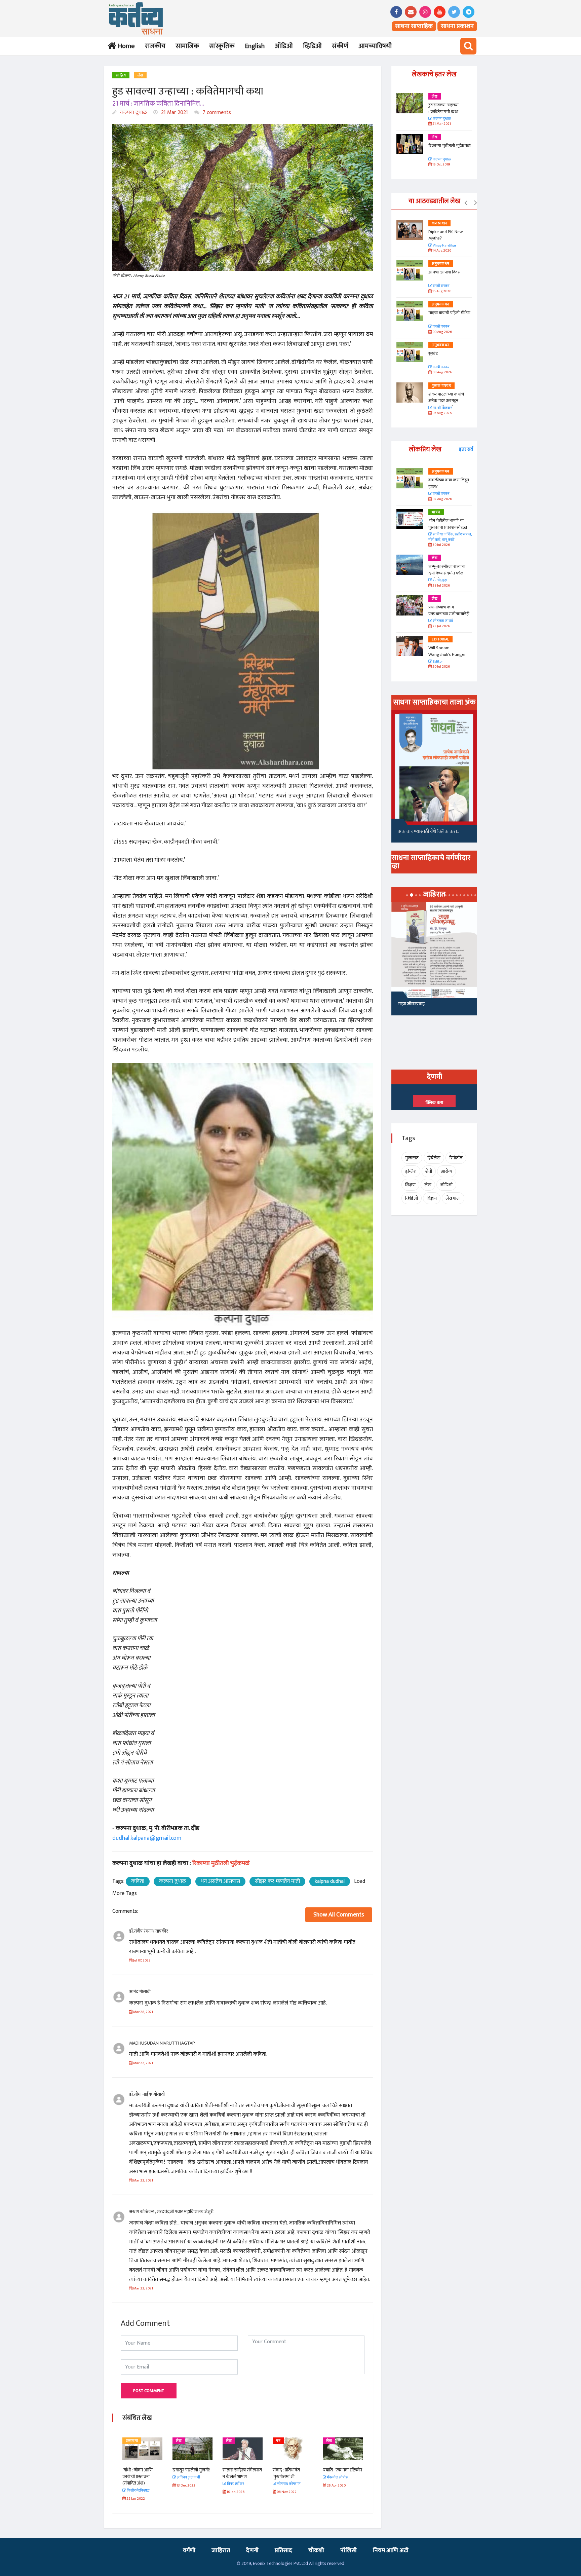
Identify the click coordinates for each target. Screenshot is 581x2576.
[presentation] (466, 203)
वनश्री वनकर (441, 286)
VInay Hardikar (444, 246)
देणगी (252, 2550)
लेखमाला (453, 1198)
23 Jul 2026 (441, 626)
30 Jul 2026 (441, 545)
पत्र (228, 2441)
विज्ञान (432, 1198)
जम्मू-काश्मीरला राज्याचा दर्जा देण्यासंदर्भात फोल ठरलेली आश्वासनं (447, 573)
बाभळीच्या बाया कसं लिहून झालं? (449, 483)
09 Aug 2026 (442, 332)
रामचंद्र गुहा (440, 580)
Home (125, 46)
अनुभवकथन (441, 264)
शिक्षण (410, 1185)
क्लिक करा (434, 1103)
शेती (429, 1171)
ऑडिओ (284, 46)
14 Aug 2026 (441, 251)
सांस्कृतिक (222, 46)
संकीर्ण (340, 46)
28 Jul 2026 (441, 586)
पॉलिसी (348, 2550)
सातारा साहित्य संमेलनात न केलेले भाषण (192, 2473)
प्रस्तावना (332, 2441)
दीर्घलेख (434, 1158)
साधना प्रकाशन (457, 26)
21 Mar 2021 (174, 113)
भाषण (436, 512)
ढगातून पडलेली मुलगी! (141, 2470)
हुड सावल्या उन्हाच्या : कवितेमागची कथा (443, 108)
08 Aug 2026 (442, 372)
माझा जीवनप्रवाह (411, 1004)
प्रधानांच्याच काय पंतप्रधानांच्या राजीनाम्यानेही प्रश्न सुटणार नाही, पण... (449, 614)
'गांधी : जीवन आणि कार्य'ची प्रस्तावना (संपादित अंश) (338, 2476)
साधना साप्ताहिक (414, 26)
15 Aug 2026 (441, 291)
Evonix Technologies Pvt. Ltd (280, 2563)
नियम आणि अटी (391, 2550)
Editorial (440, 639)
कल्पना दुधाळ (133, 113)
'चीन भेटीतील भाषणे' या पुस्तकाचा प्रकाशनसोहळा (448, 524)
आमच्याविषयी (375, 46)
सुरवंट (433, 353)
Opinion (439, 223)
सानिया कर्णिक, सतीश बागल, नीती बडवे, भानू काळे (450, 537)
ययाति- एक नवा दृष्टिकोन (292, 2470)
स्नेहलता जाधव (442, 621)
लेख (140, 75)
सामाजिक (187, 46)
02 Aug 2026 (442, 499)
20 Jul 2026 (441, 667)
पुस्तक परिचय (441, 386)
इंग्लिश (411, 1171)
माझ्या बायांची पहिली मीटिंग (449, 313)
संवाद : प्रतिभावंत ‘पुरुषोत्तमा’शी (236, 2473)
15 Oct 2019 (441, 165)
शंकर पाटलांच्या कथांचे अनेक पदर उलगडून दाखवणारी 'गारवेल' (446, 401)
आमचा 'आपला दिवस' (445, 272)
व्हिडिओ (312, 46)
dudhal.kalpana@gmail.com (147, 1838)
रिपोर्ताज (456, 1158)
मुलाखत (412, 1158)
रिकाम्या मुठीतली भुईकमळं (449, 146)
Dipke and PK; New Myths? (446, 235)
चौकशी (316, 2550)
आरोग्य (447, 1171)
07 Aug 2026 (442, 413)
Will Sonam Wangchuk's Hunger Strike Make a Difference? (447, 658)
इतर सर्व (466, 449)
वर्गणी (189, 2550)
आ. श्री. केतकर (442, 408)
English (255, 46)
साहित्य (121, 75)
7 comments (216, 113)
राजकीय (155, 46)
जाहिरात (221, 2550)
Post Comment (149, 2391)
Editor (437, 662)
